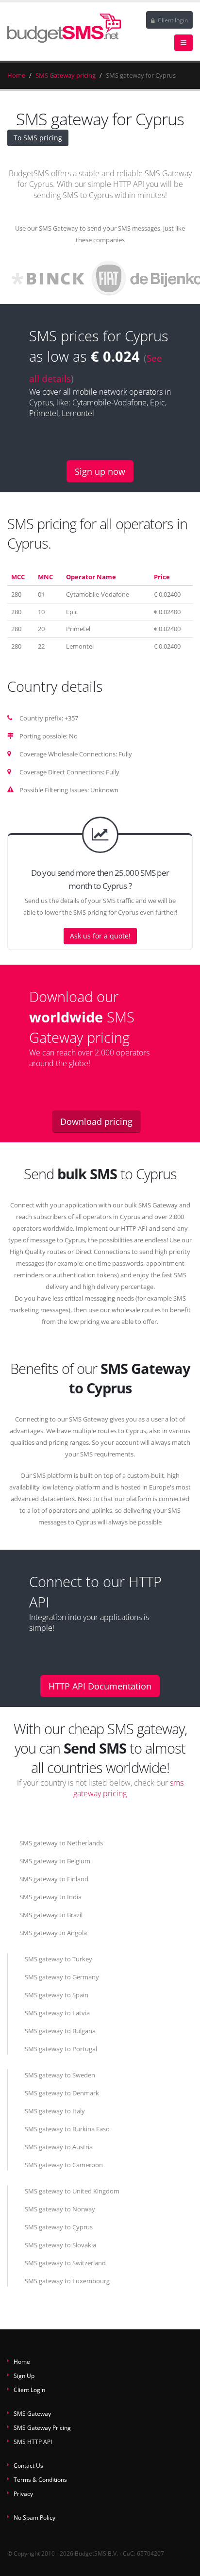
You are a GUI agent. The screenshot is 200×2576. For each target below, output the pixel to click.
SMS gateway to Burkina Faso (67, 2129)
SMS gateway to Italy (55, 2111)
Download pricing (96, 1121)
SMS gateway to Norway (60, 2209)
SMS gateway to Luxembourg (67, 2281)
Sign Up (24, 2375)
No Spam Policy (34, 2517)
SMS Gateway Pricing (42, 2427)
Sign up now (100, 471)
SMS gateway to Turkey (58, 1959)
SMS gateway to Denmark (62, 2093)
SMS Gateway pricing (66, 75)
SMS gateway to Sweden (60, 2075)
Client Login (29, 2390)
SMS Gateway (32, 2413)
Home (16, 75)
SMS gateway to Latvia (57, 2013)
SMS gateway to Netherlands (61, 1843)
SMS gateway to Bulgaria (60, 2031)
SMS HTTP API (33, 2442)
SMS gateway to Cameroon (64, 2165)
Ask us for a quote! (100, 936)
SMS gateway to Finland (54, 1879)
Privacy (23, 2493)
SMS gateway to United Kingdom (72, 2191)
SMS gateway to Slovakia (60, 2245)
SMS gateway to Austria (59, 2147)
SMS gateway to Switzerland (65, 2263)
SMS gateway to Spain (57, 1995)
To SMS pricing (38, 138)
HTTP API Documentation (100, 1686)
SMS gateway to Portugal (61, 2049)
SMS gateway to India (50, 1897)
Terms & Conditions (40, 2479)
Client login (172, 20)
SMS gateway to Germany (62, 1977)
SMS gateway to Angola (53, 1933)
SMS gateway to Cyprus (59, 2227)
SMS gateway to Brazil (51, 1915)
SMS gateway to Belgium (55, 1861)
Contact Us (28, 2465)
